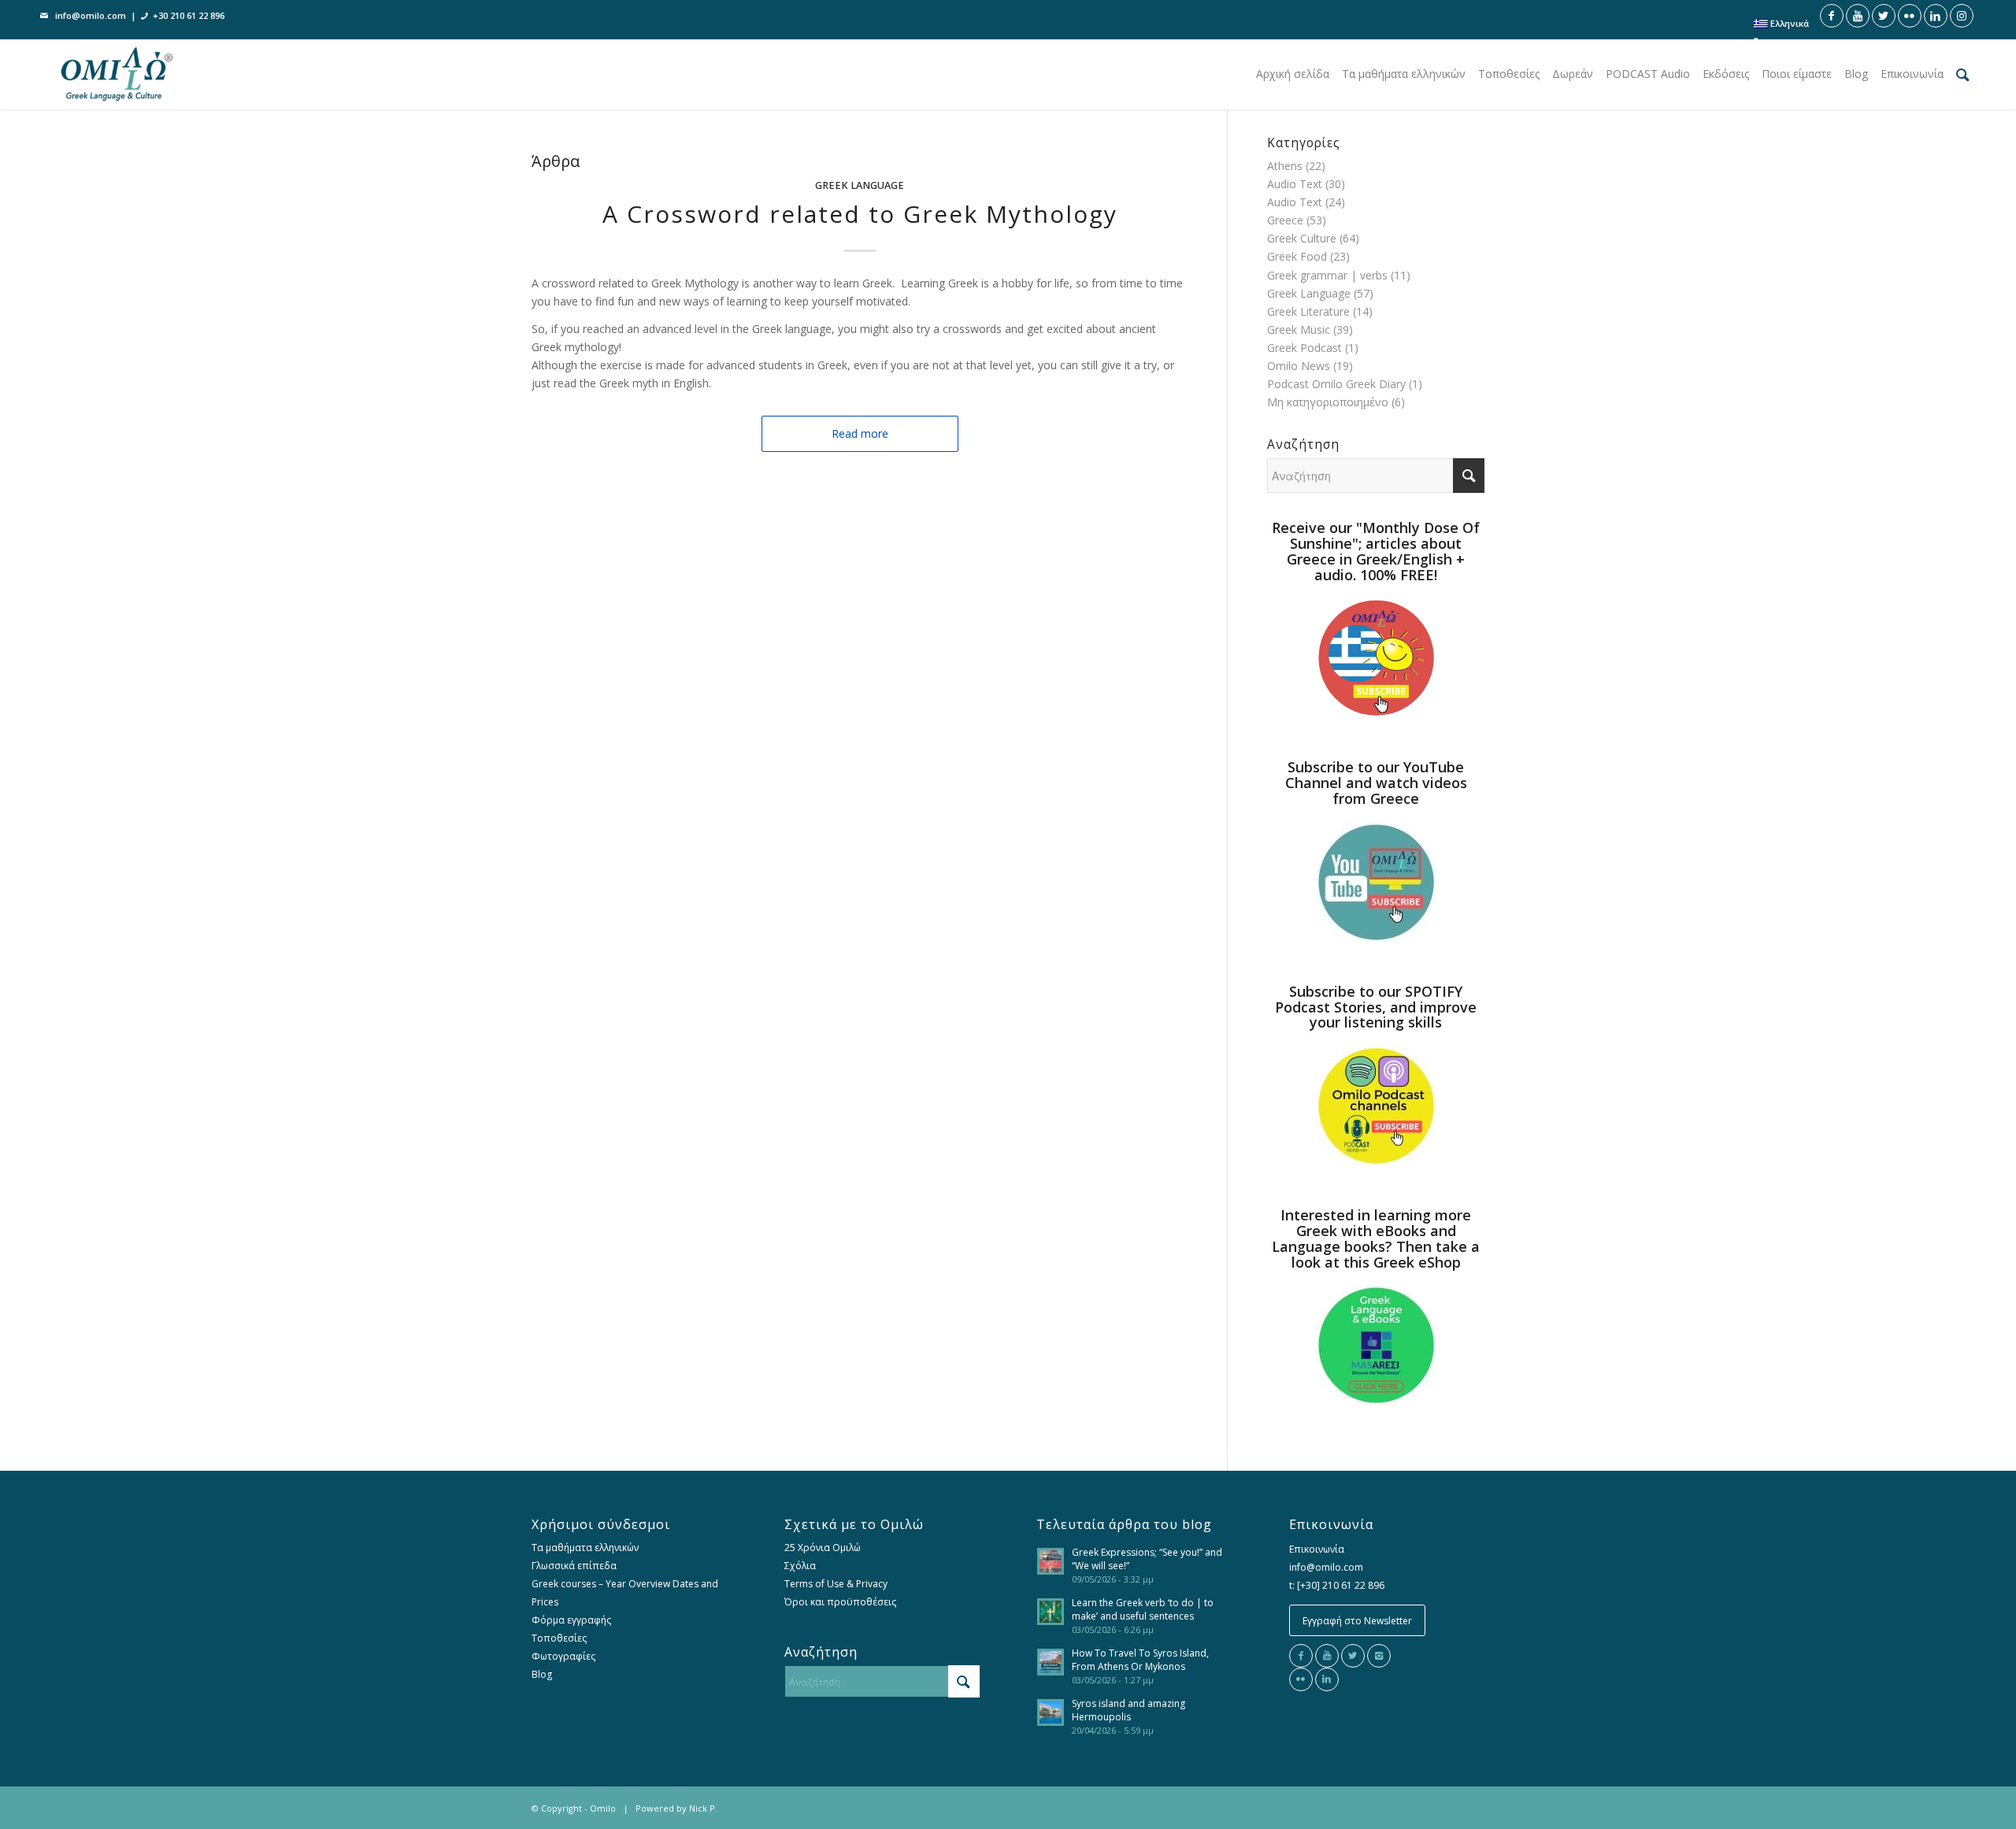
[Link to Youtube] (1858, 16)
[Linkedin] (1327, 1679)
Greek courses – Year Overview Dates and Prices (625, 1593)
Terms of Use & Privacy (836, 1584)
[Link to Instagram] (1962, 16)
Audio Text (1295, 184)
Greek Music (1299, 330)
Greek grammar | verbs (1327, 275)
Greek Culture (1302, 238)
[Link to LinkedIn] (1936, 16)
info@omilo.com (91, 15)
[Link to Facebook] (1832, 16)
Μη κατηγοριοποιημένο (1328, 402)
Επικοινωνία (1317, 1549)
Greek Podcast (1304, 348)
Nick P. (703, 1808)
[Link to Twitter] (1884, 16)
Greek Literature (1308, 311)
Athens (1285, 166)
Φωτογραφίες (563, 1656)
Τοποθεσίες (559, 1638)
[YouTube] (1327, 1656)
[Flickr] (1301, 1679)
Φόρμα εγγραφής (571, 1620)
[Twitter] (1353, 1656)
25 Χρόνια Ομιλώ (823, 1548)
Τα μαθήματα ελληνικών (585, 1548)
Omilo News (1299, 366)
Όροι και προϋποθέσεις (840, 1602)
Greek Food (1297, 256)
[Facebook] (1301, 1656)
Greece (1285, 220)
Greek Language (860, 185)
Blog (542, 1674)
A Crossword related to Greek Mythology (860, 214)
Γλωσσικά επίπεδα (574, 1566)
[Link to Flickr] (1910, 16)
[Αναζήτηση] (1963, 74)
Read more (860, 433)
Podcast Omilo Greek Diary (1336, 384)
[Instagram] (1379, 1656)
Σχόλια (800, 1566)
